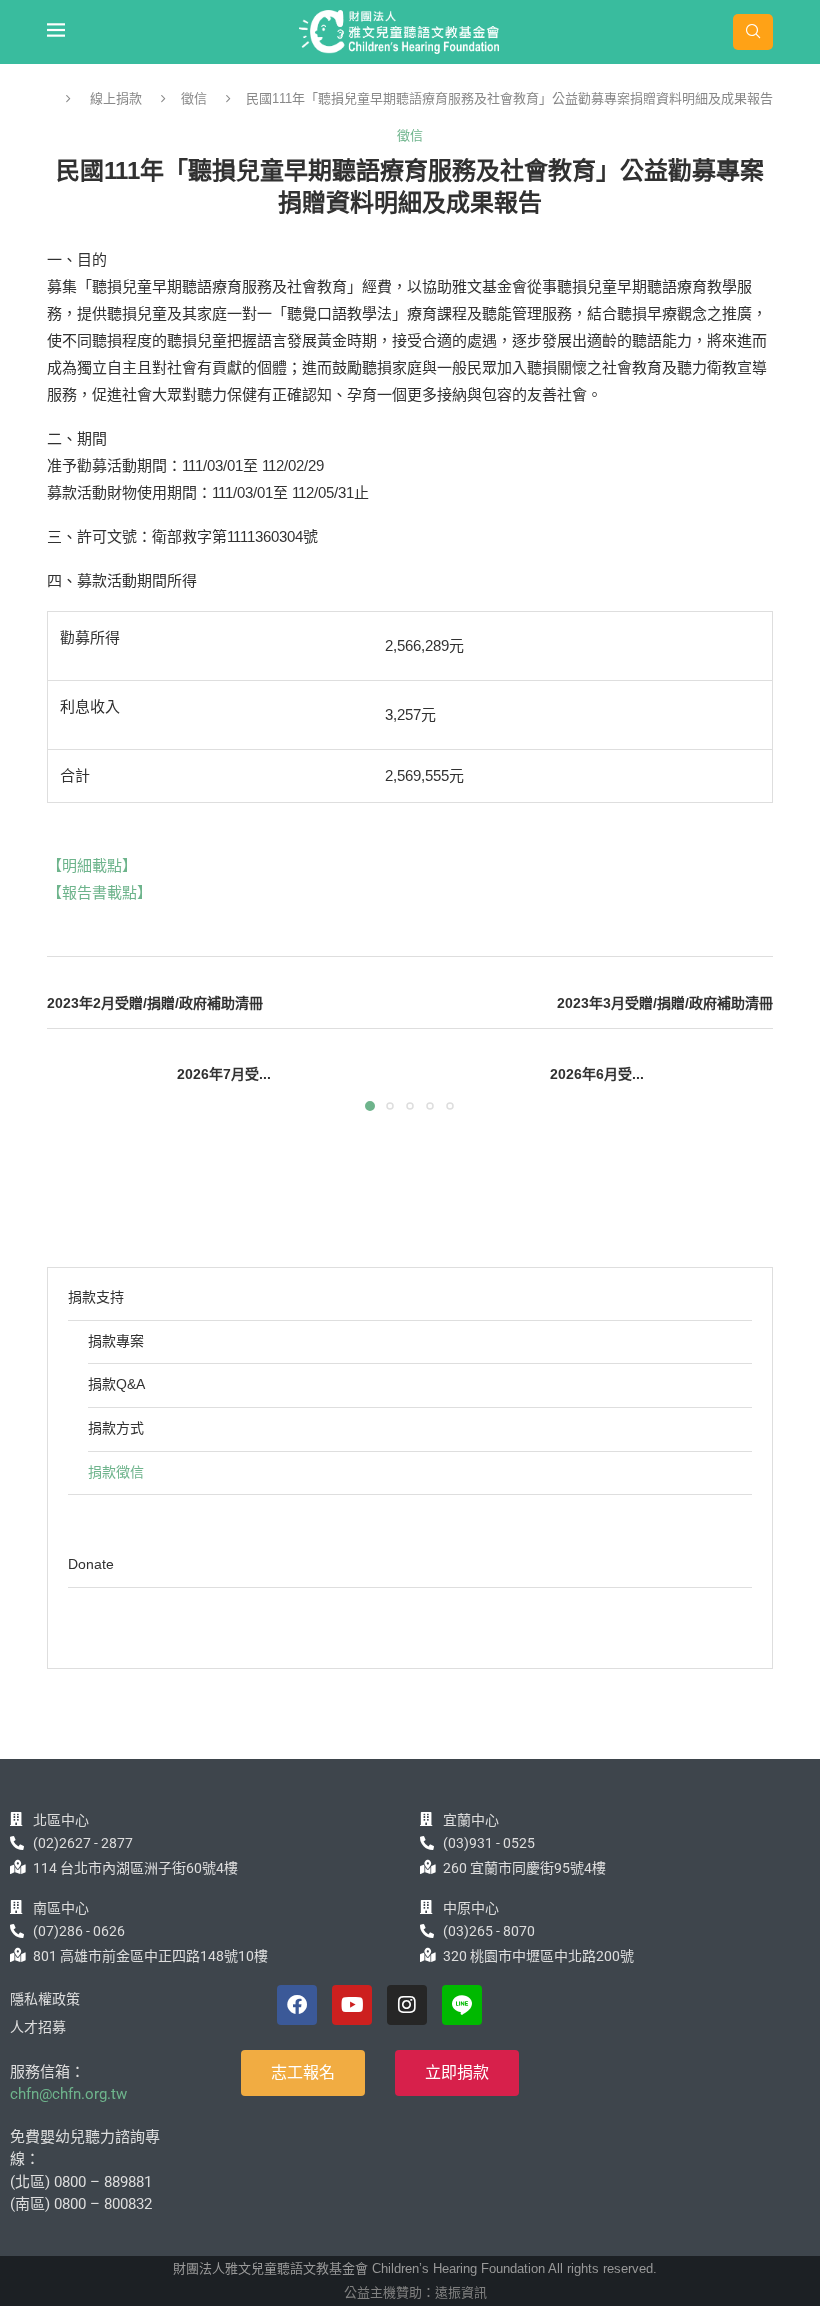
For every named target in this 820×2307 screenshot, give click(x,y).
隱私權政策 (45, 1999)
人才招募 (38, 2027)
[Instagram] (407, 2005)
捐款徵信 (116, 1472)
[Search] (753, 32)
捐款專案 (116, 1341)
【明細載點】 (92, 865)
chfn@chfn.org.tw (68, 2094)
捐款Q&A (116, 1384)
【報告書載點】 (99, 892)
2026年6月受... (597, 1074)
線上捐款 (116, 98)
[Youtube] (352, 2005)
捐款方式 (116, 1428)
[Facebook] (297, 2005)
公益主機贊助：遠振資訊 (415, 2292)
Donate (91, 1564)
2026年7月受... (224, 1074)
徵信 (194, 98)
